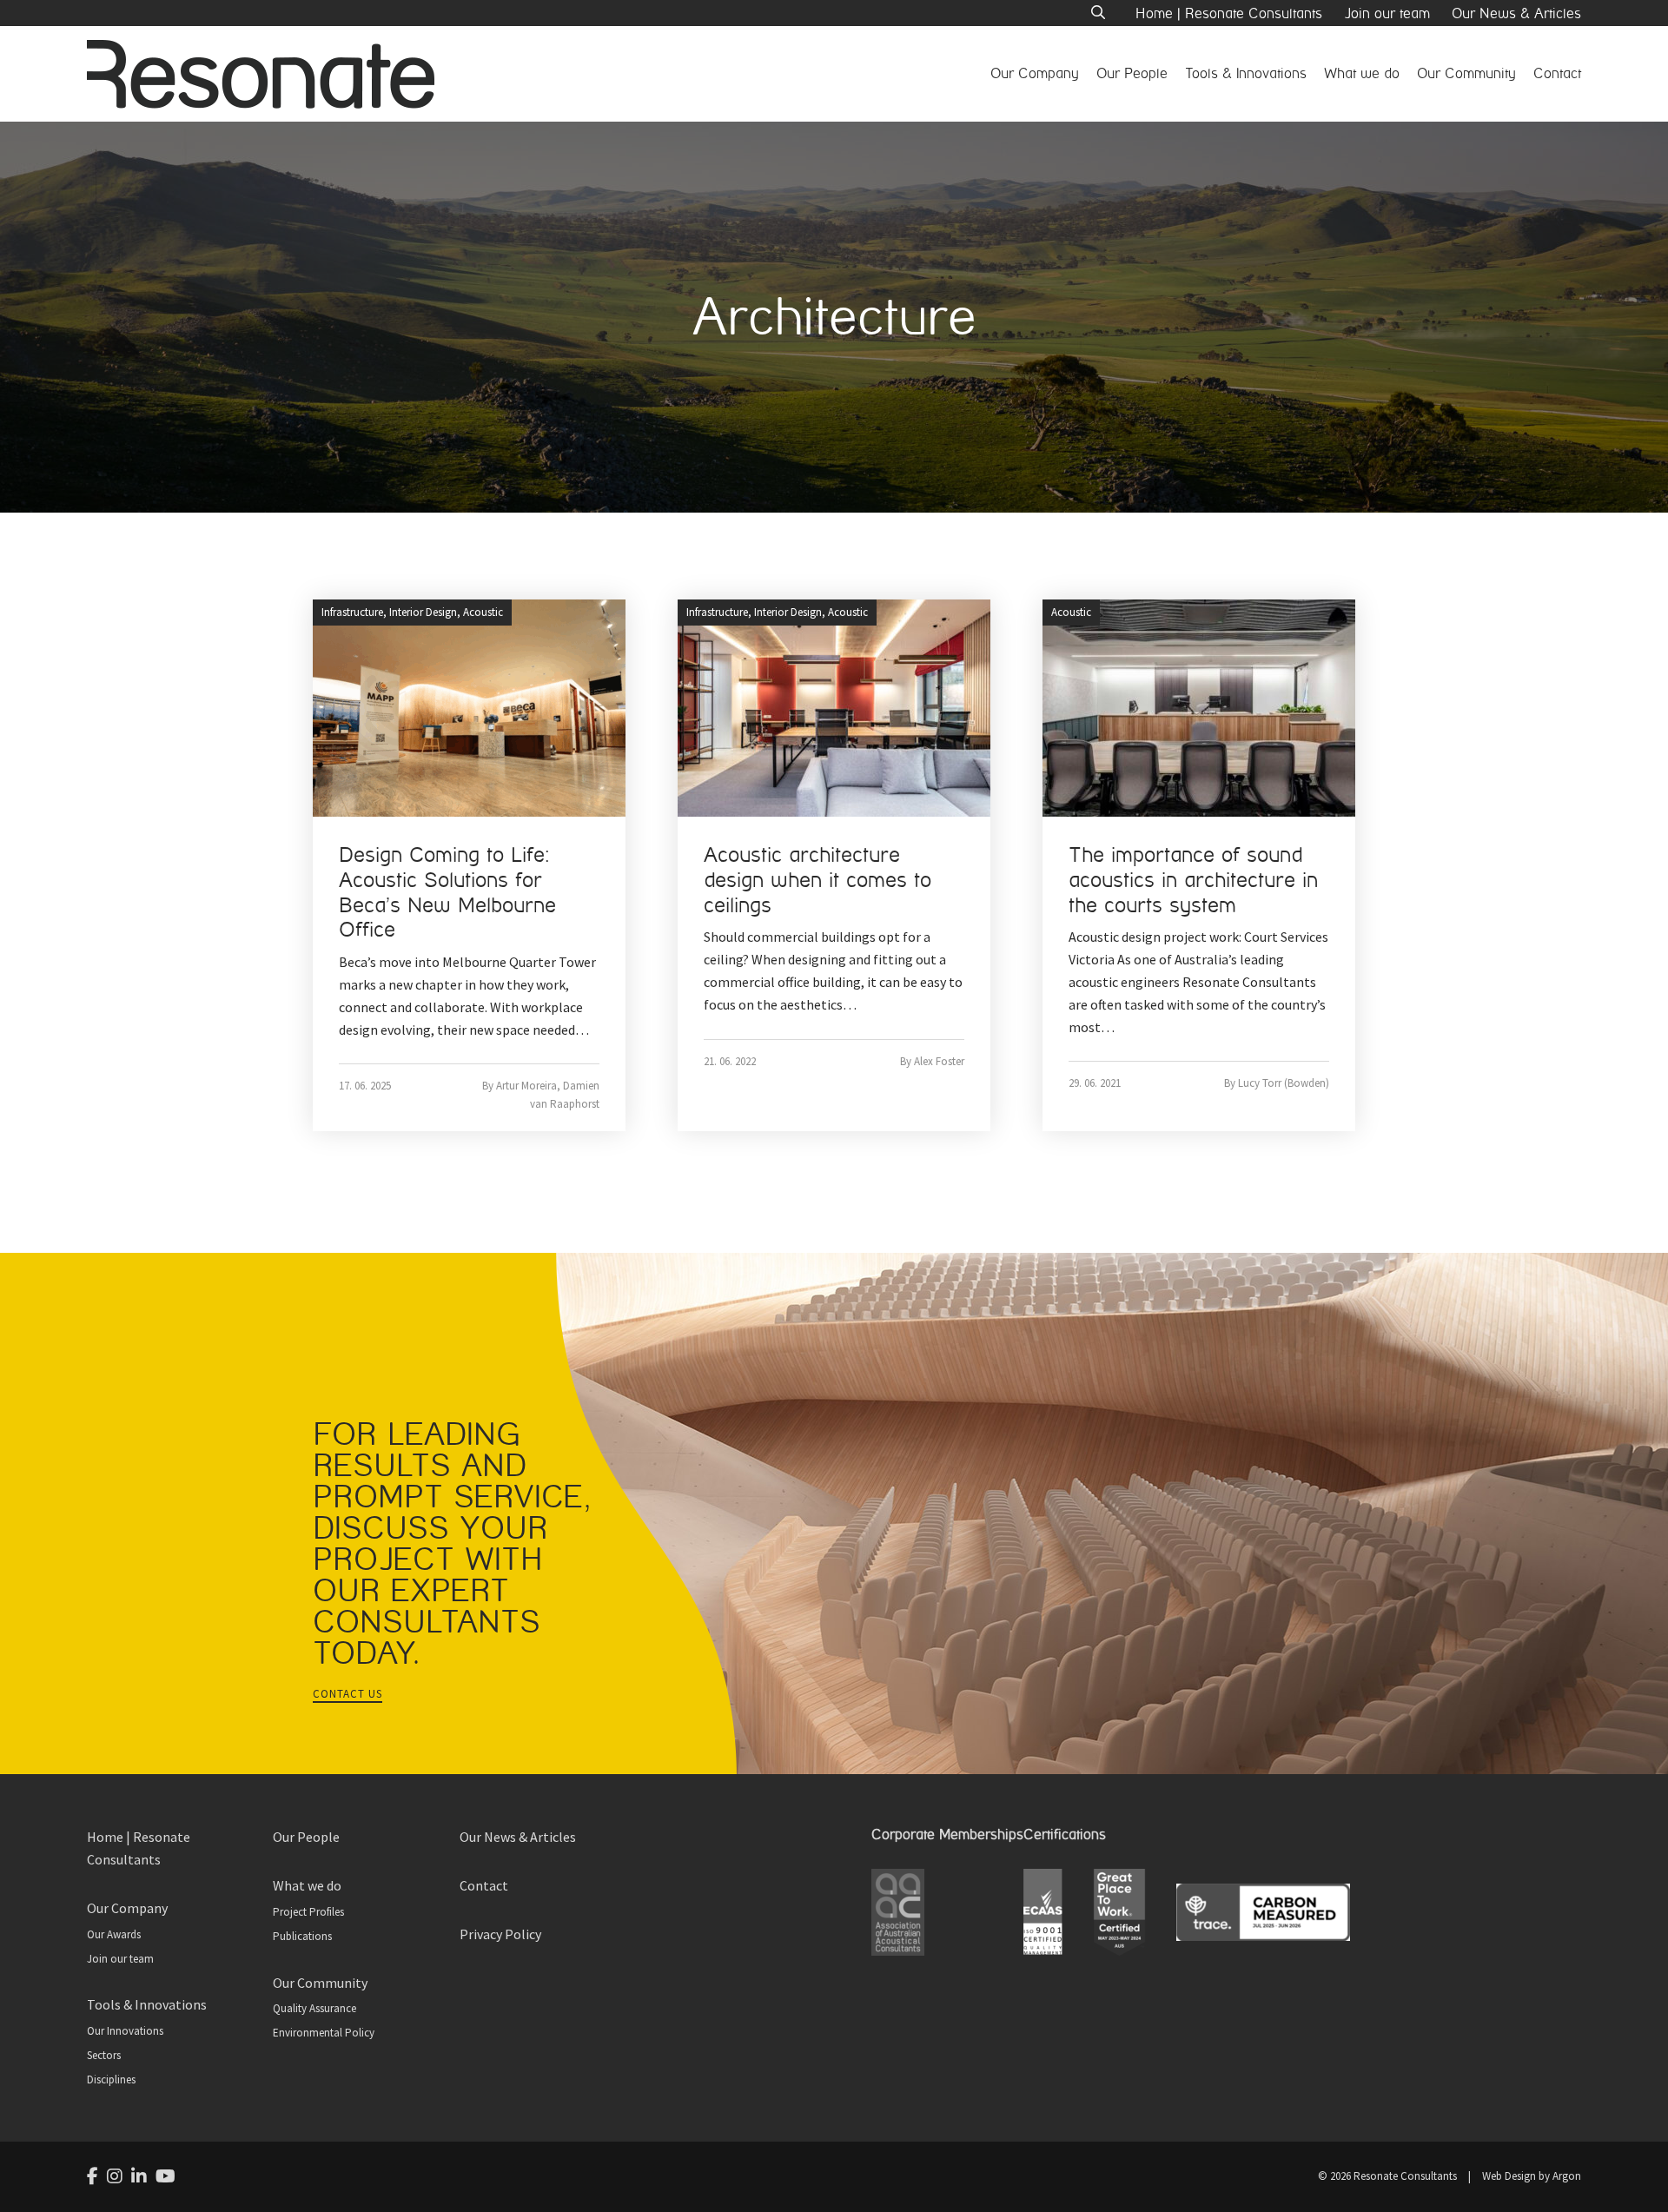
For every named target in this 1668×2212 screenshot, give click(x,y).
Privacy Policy (500, 1934)
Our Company (1035, 73)
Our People (1132, 73)
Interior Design (423, 612)
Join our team (1387, 13)
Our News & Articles (1516, 13)
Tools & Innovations (1246, 73)
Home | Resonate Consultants (1229, 13)
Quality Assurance (314, 2008)
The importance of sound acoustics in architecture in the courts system (1193, 880)
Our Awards (114, 1934)
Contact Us (347, 1694)
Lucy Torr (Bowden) (1284, 1083)
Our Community (1466, 73)
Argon (1567, 2176)
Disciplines (111, 2080)
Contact (1557, 73)
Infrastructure (352, 612)
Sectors (104, 2055)
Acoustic (483, 612)
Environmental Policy (324, 2033)
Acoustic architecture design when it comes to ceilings (817, 880)
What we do (1362, 73)
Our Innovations (125, 2031)
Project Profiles (308, 1912)
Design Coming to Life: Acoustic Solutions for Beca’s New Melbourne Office (447, 892)
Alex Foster (939, 1061)
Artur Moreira (526, 1086)
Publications (302, 1936)
